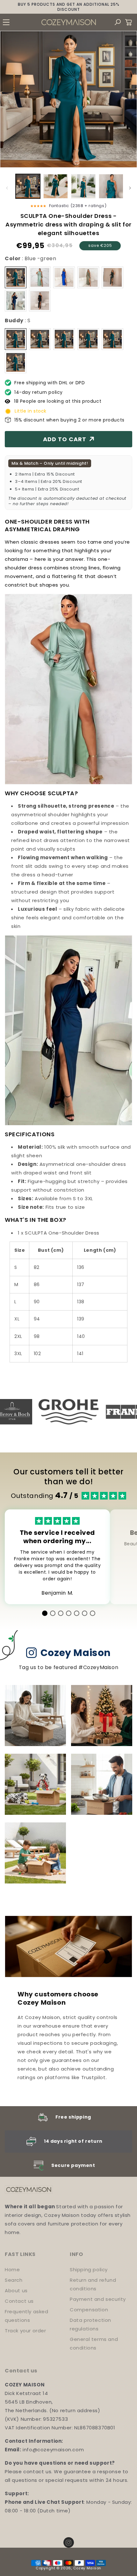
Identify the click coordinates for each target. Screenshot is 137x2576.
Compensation (89, 2310)
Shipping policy (89, 2270)
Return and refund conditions (93, 2284)
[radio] (16, 277)
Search (14, 2280)
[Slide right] (130, 188)
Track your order (25, 2331)
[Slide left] (7, 188)
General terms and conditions (94, 2343)
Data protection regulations (90, 2324)
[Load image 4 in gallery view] (111, 186)
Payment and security (98, 2299)
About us (16, 2291)
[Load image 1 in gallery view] (28, 186)
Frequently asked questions (27, 2316)
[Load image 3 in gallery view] (83, 186)
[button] (6, 22)
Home (12, 2270)
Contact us (19, 2301)
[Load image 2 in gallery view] (56, 186)
